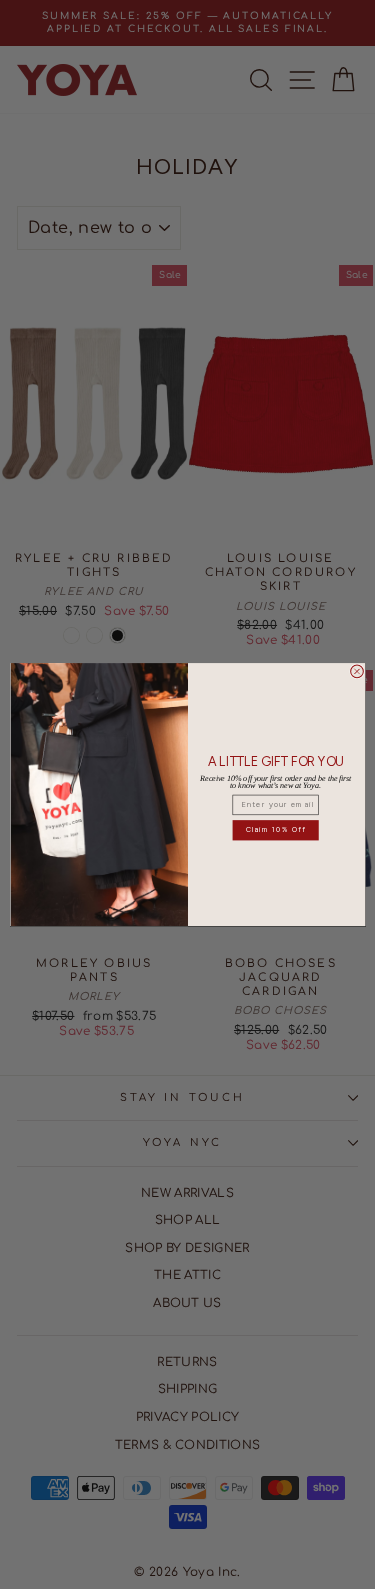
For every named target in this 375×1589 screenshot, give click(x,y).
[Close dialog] (356, 671)
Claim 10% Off (275, 829)
